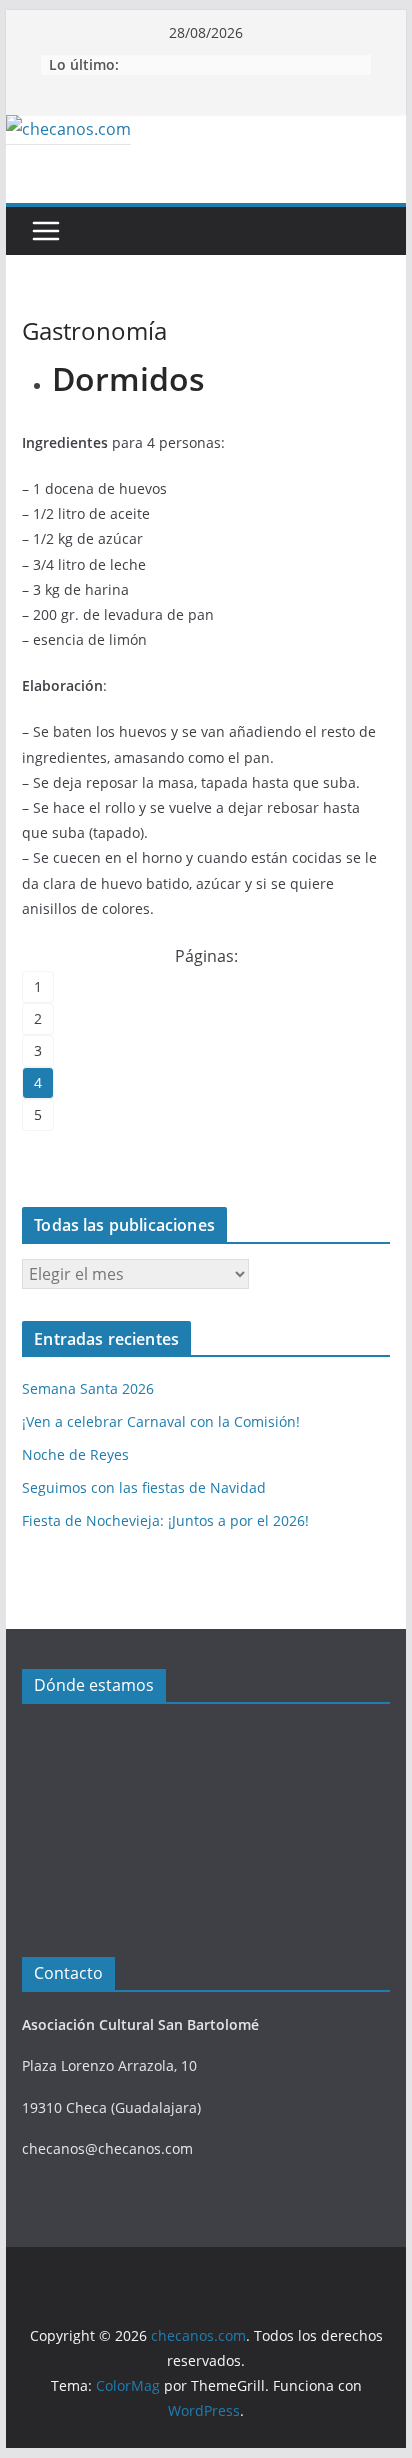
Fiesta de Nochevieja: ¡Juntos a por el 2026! (165, 1520)
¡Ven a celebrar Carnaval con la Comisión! (161, 1421)
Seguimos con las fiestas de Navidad (144, 1487)
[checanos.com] (68, 129)
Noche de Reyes (75, 1454)
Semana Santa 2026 (88, 1388)
